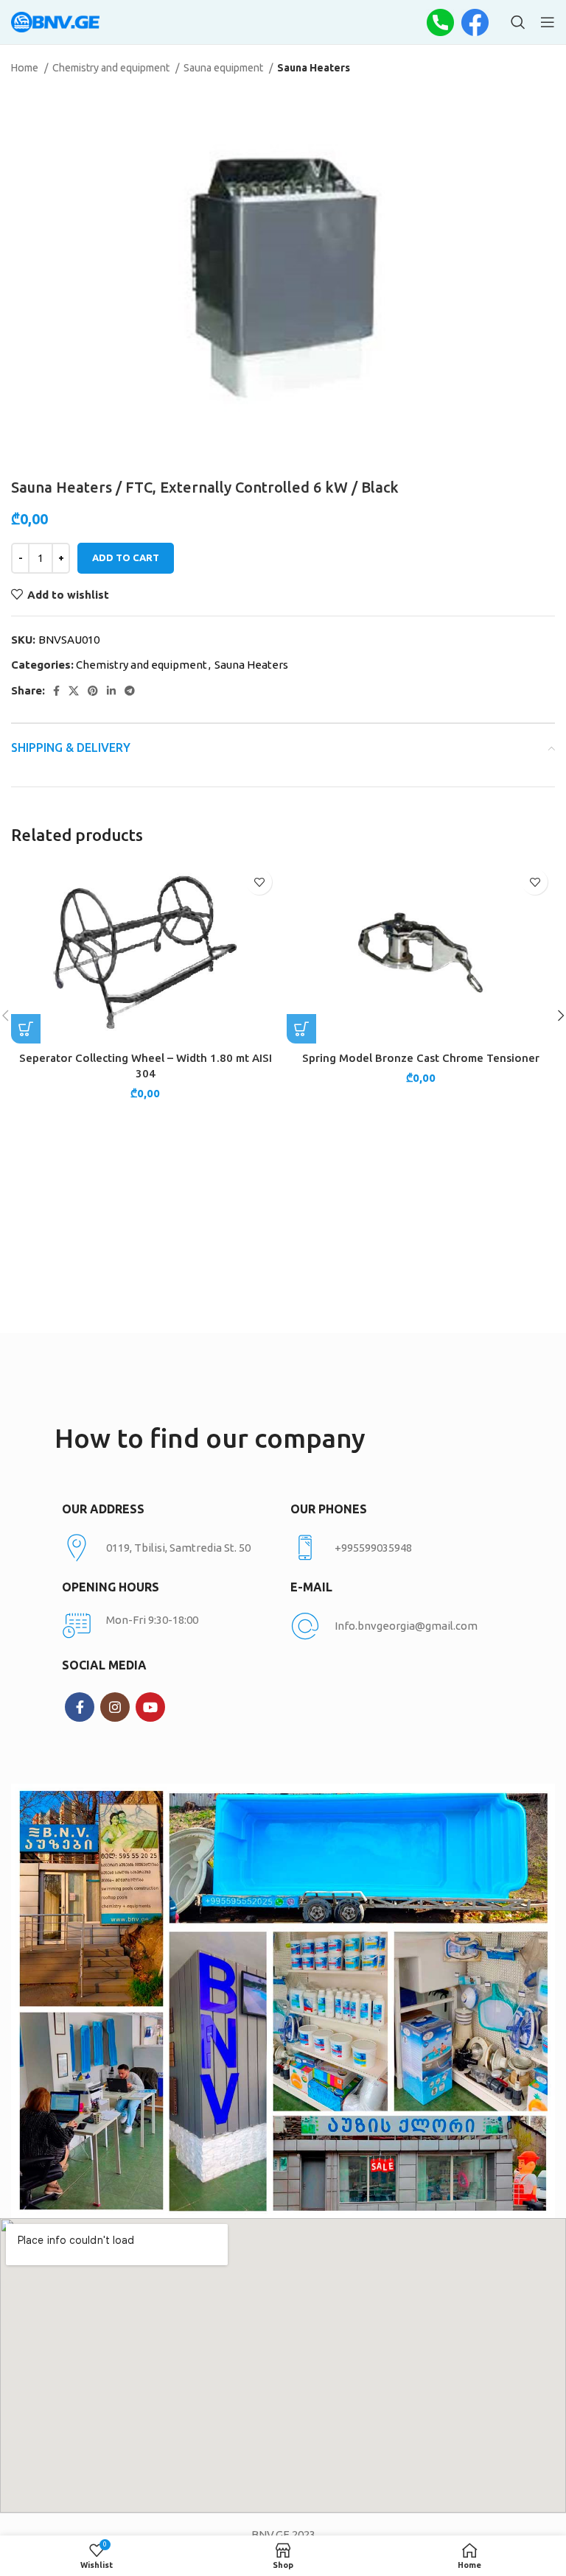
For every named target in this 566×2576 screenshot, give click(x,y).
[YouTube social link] (150, 1707)
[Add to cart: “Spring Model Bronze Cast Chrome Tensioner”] (301, 1029)
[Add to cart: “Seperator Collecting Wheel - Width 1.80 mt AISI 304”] (26, 1029)
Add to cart (126, 557)
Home (26, 68)
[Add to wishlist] (259, 882)
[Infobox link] (397, 1548)
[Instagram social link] (115, 1707)
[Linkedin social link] (111, 691)
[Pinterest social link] (93, 691)
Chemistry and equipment (112, 68)
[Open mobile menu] (548, 22)
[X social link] (74, 691)
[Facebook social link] (56, 691)
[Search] (518, 22)
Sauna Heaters (314, 68)
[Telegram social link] (130, 691)
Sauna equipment (224, 68)
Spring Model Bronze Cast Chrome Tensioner (421, 1058)
